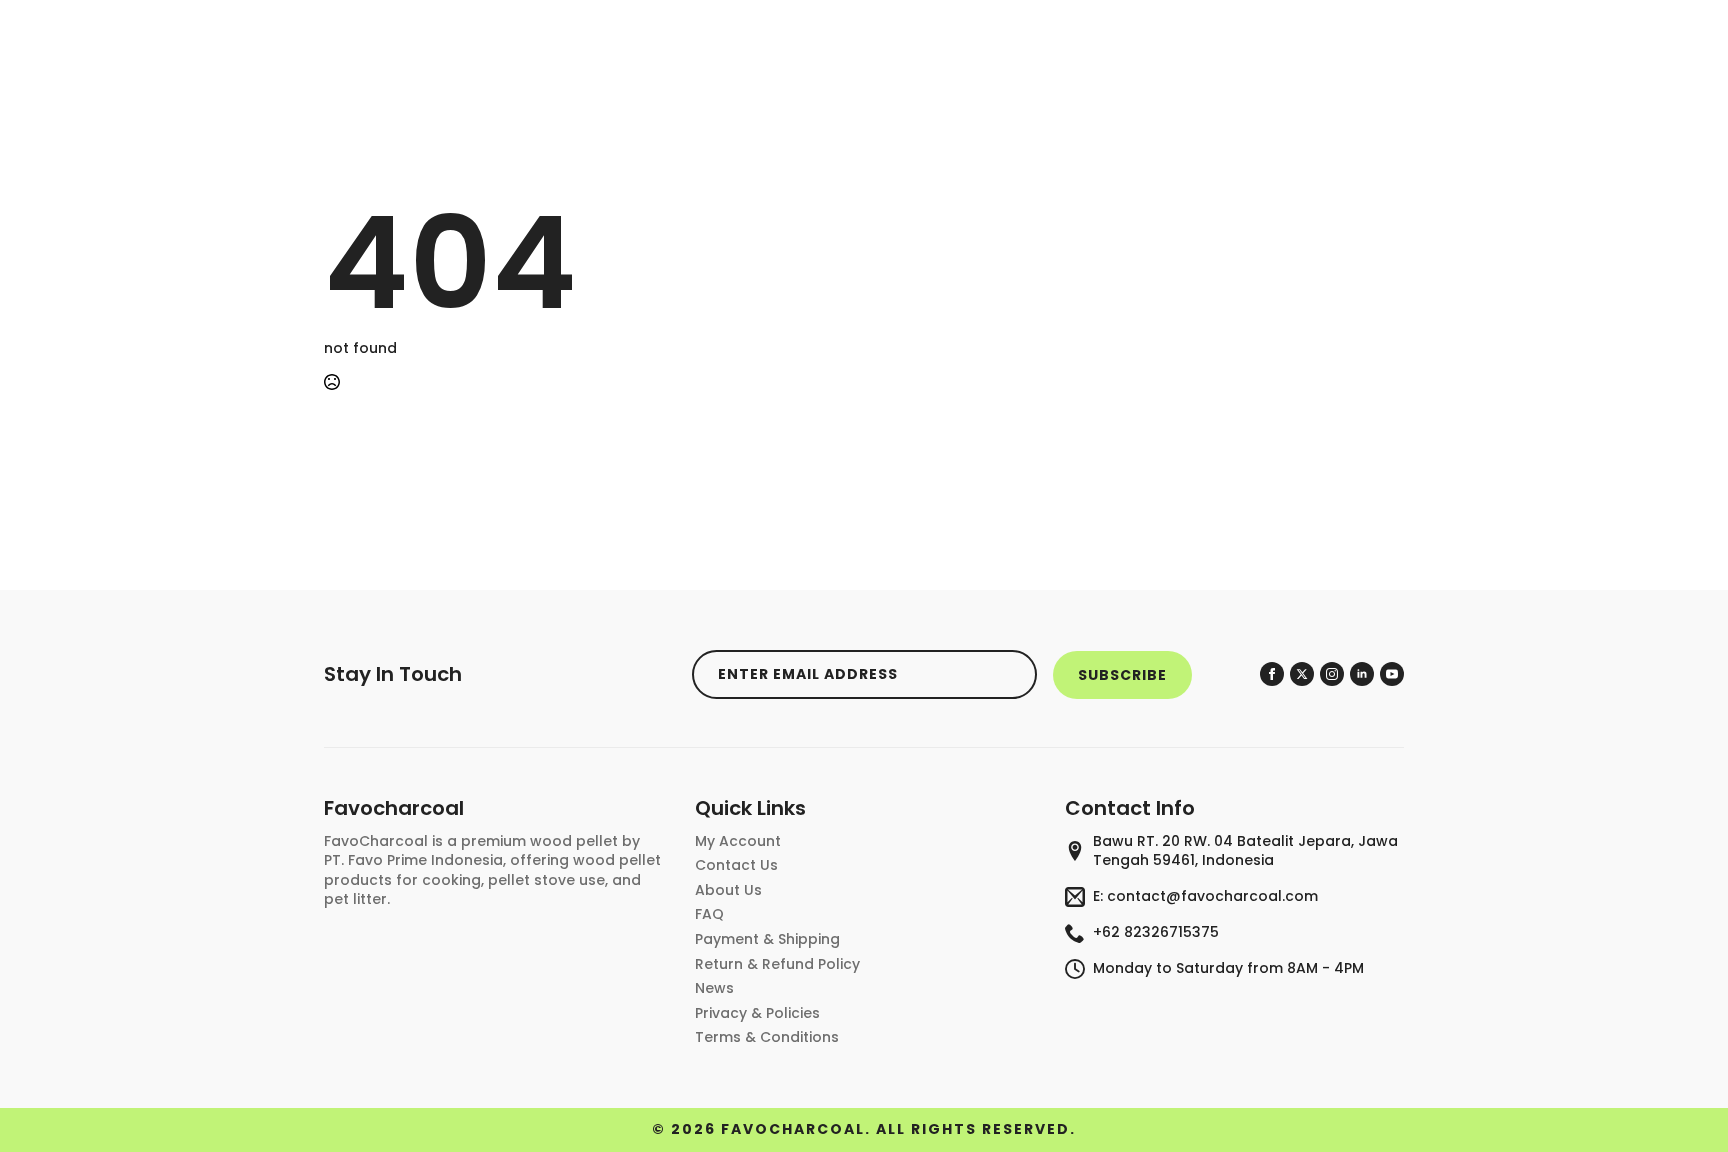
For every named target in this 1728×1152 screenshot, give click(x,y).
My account (738, 841)
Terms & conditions (767, 1037)
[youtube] (1392, 674)
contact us (736, 865)
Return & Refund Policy (777, 964)
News (714, 988)
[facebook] (1272, 674)
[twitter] (1302, 674)
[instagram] (1332, 674)
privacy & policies (757, 1013)
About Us (728, 890)
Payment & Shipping (767, 939)
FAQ (709, 914)
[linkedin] (1362, 674)
